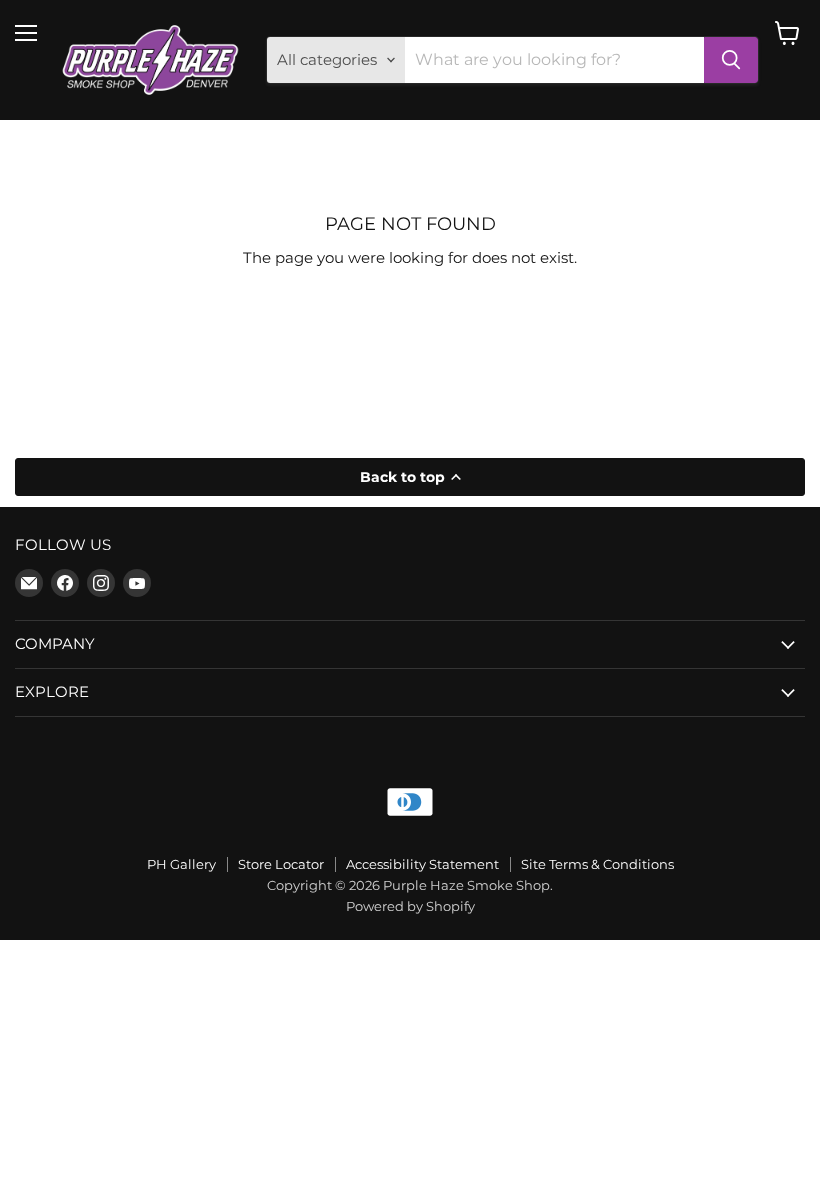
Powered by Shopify (410, 906)
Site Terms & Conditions (597, 864)
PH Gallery (181, 864)
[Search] (731, 60)
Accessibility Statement (422, 864)
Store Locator (281, 864)
